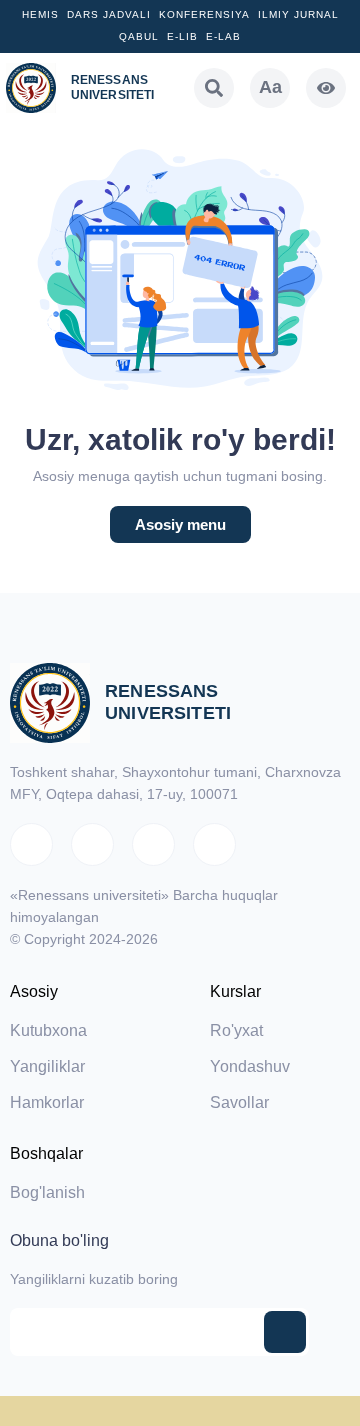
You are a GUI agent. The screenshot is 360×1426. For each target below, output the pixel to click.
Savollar (239, 1102)
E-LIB (182, 36)
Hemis (40, 14)
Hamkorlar (47, 1102)
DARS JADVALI (109, 14)
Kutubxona (48, 1030)
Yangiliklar (47, 1066)
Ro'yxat (236, 1030)
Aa (270, 87)
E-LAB (223, 36)
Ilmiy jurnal (298, 14)
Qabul (139, 36)
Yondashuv (250, 1066)
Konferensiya (204, 14)
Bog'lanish (47, 1192)
